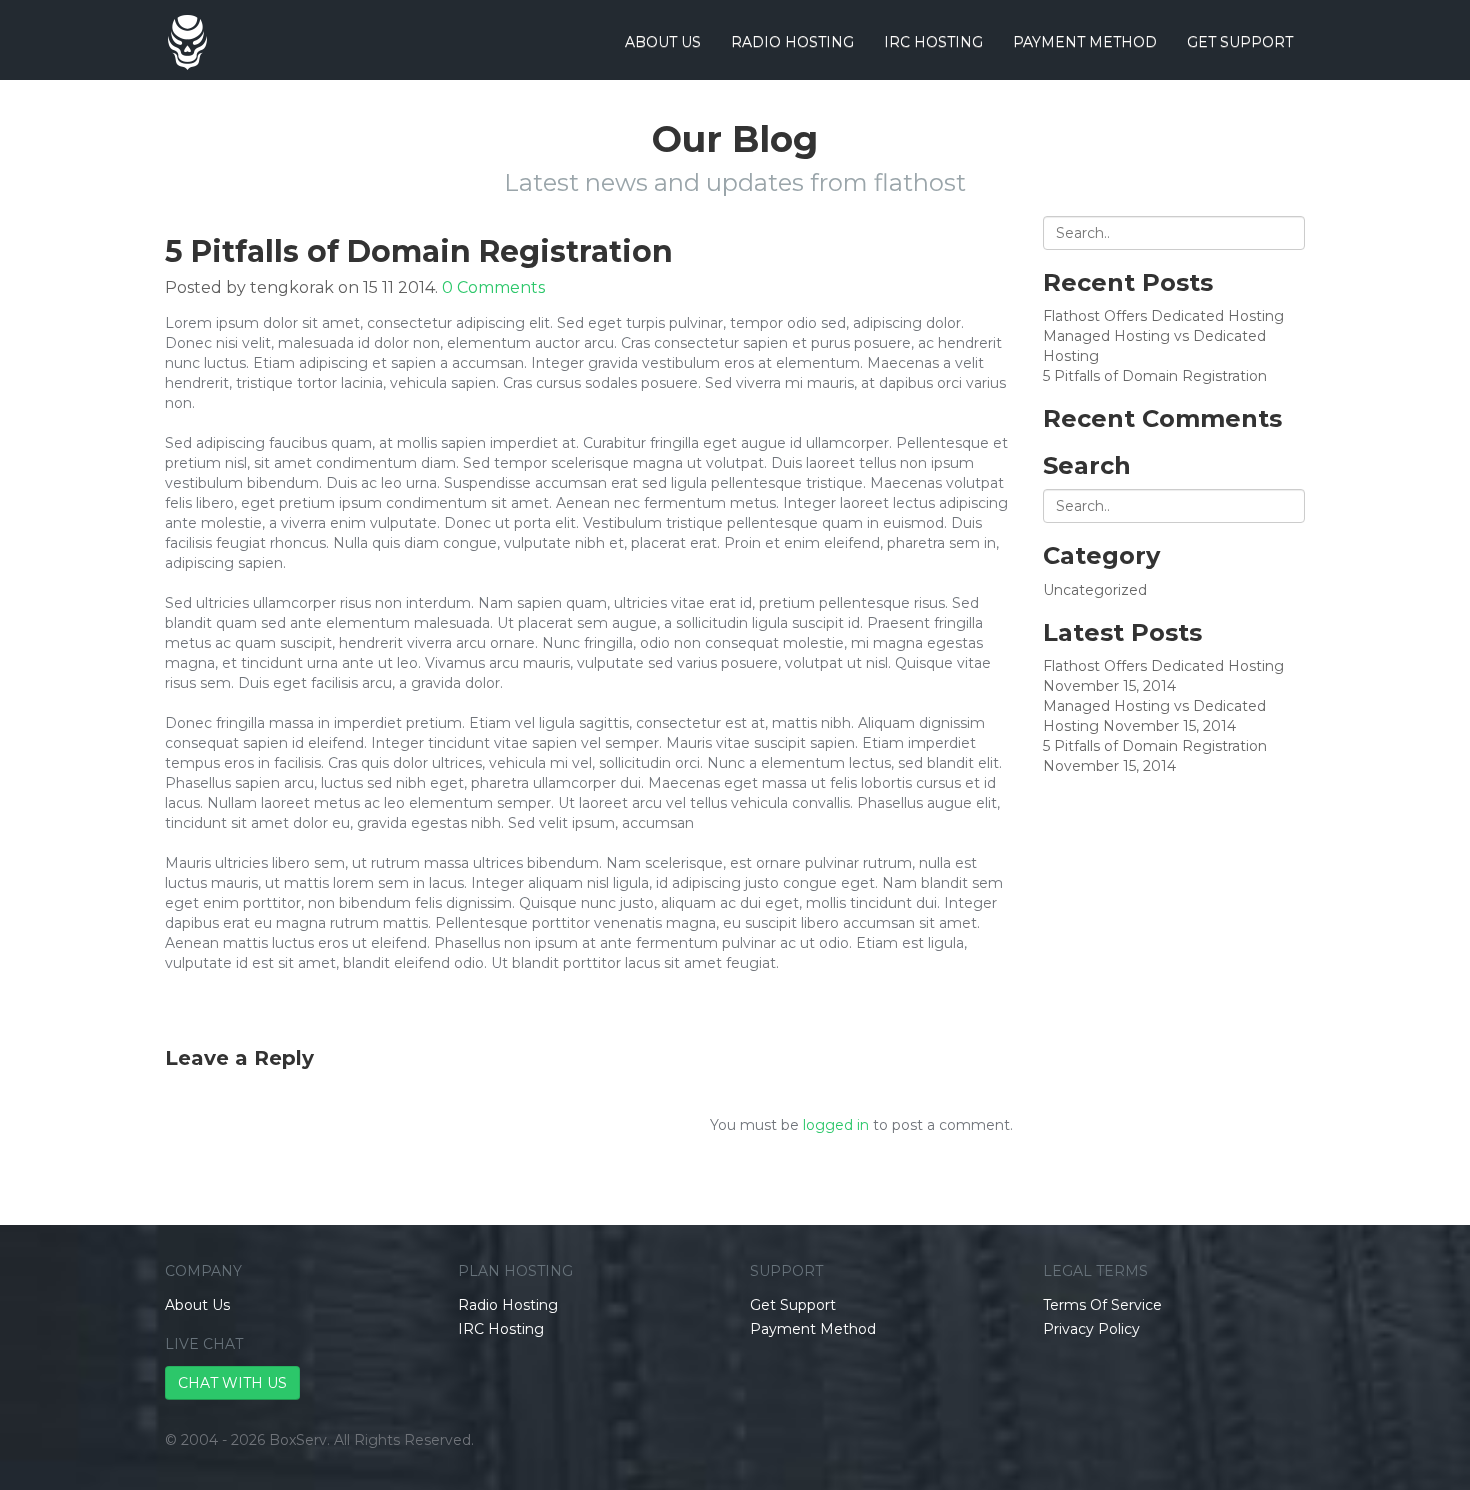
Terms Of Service (1102, 1305)
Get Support (1240, 42)
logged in (836, 1125)
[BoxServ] (187, 25)
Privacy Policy (1091, 1329)
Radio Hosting (792, 42)
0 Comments (493, 287)
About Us (663, 42)
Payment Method (1085, 42)
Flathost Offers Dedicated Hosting (1163, 316)
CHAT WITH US (232, 1383)
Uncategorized (1095, 590)
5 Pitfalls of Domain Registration (1155, 376)
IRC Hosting (933, 42)
